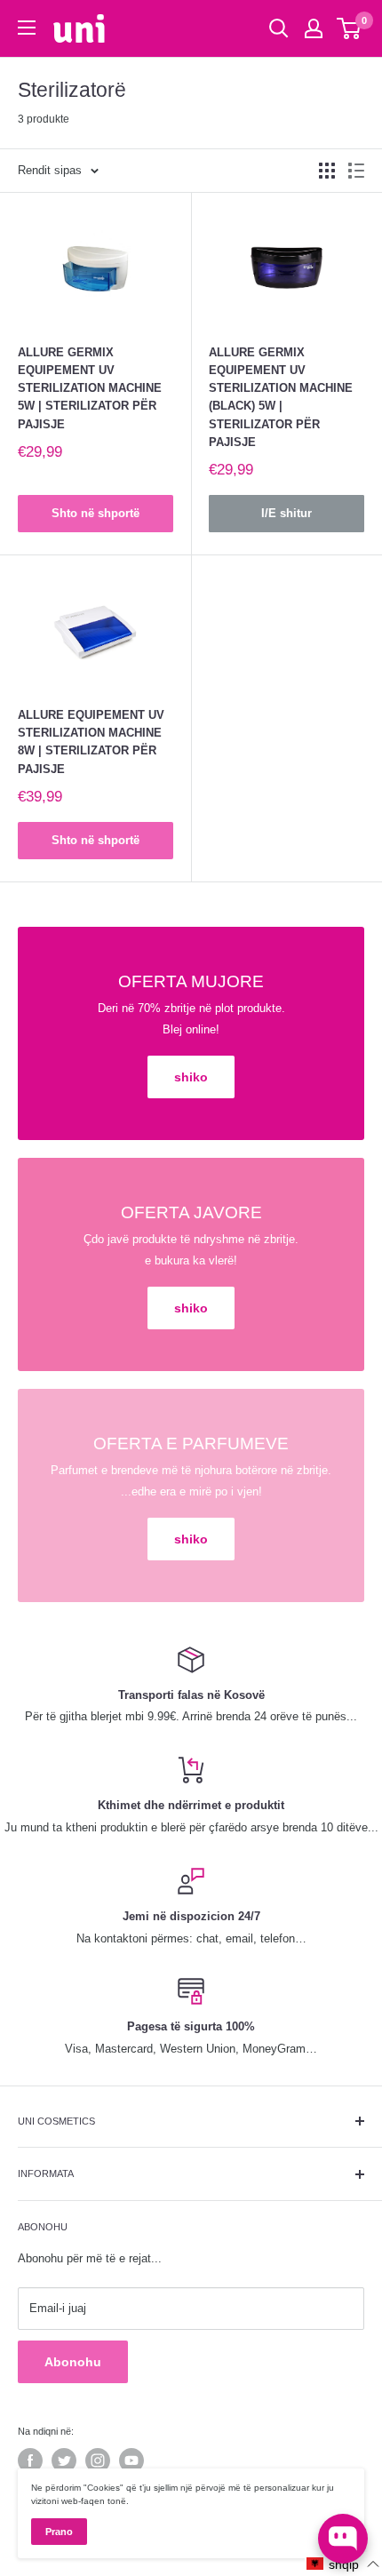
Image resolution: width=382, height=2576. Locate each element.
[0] (350, 28)
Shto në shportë (95, 513)
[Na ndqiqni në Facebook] (30, 2460)
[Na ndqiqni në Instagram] (98, 2460)
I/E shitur (286, 513)
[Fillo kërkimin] (279, 28)
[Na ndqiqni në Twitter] (64, 2460)
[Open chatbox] (343, 2539)
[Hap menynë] (27, 28)
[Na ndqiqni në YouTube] (131, 2460)
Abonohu (73, 2362)
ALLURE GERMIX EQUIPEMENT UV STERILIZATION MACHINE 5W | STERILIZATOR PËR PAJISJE (90, 388)
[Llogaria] (314, 28)
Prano (59, 2532)
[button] (343, 2564)
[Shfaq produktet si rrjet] (327, 171)
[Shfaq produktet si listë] (356, 171)
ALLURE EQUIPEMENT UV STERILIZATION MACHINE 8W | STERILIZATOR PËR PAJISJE (91, 742)
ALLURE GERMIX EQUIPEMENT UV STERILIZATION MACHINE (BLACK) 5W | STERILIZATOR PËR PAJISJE (281, 397)
